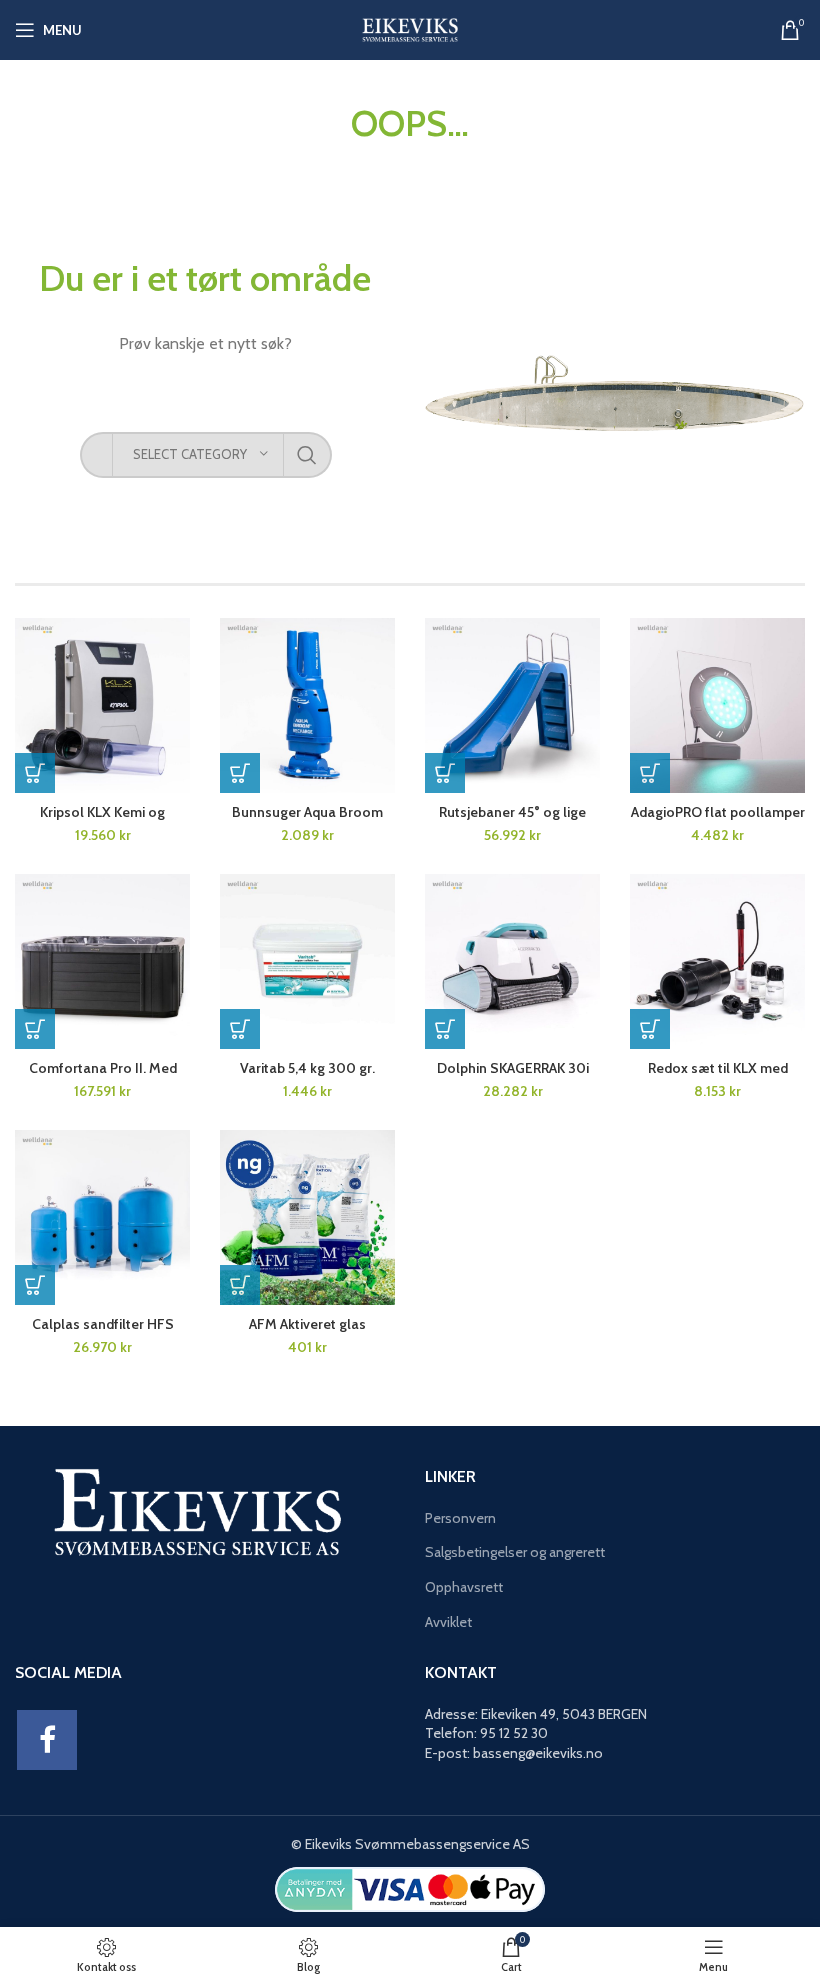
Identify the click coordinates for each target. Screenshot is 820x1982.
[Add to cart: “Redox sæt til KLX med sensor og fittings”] (650, 1029)
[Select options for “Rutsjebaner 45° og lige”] (445, 773)
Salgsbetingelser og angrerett (515, 1552)
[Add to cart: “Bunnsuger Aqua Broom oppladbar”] (240, 773)
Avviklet (448, 1622)
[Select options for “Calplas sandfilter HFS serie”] (35, 1285)
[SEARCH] (307, 455)
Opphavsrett (464, 1587)
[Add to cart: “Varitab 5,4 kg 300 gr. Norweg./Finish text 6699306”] (240, 1029)
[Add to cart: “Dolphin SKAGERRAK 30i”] (445, 1029)
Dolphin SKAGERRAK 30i (513, 1068)
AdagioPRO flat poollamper (718, 812)
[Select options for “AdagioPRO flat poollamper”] (650, 773)
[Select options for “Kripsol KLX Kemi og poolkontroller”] (35, 773)
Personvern (460, 1518)
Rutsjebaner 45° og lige (512, 812)
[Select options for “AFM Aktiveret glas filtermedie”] (240, 1285)
